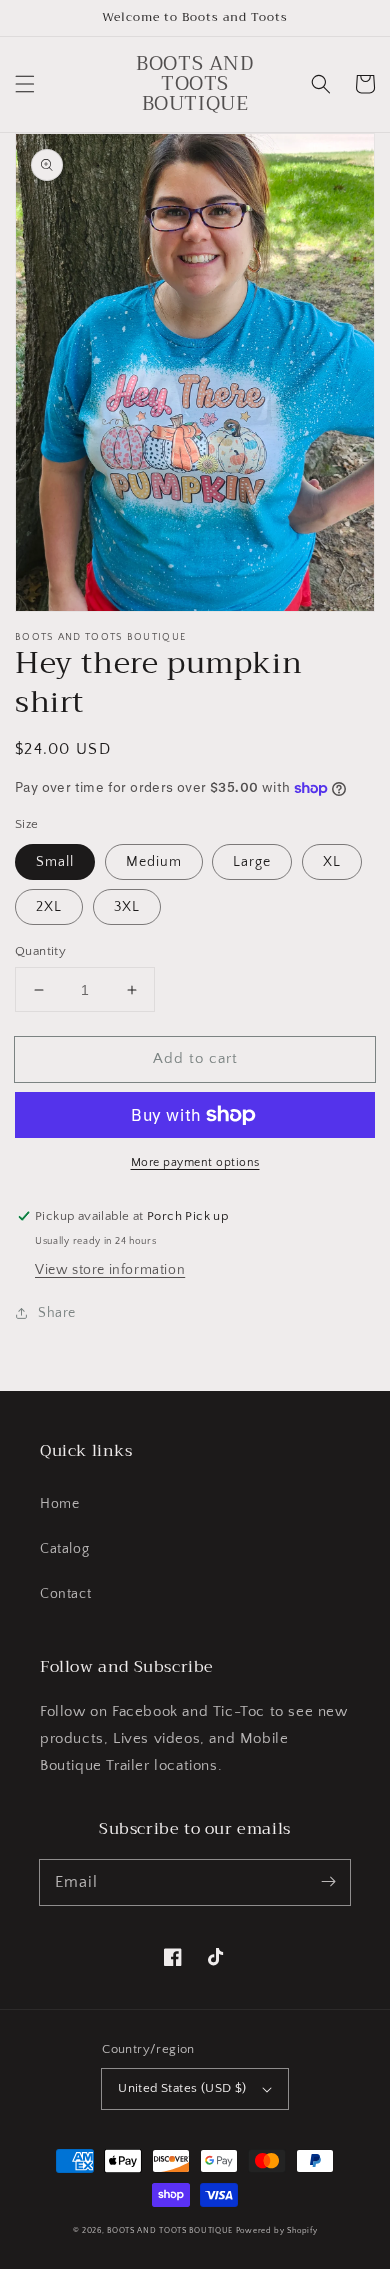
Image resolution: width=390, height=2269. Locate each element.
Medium (154, 862)
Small (55, 862)
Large (252, 862)
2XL (49, 907)
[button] (25, 84)
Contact (65, 1594)
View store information (110, 1270)
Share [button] (57, 1313)
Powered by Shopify (277, 2230)
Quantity (40, 951)
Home (59, 1504)
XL (332, 862)
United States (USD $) (182, 2088)
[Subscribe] (328, 1882)
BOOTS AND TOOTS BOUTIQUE (170, 2230)
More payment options (195, 1162)
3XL (127, 907)
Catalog (64, 1549)
